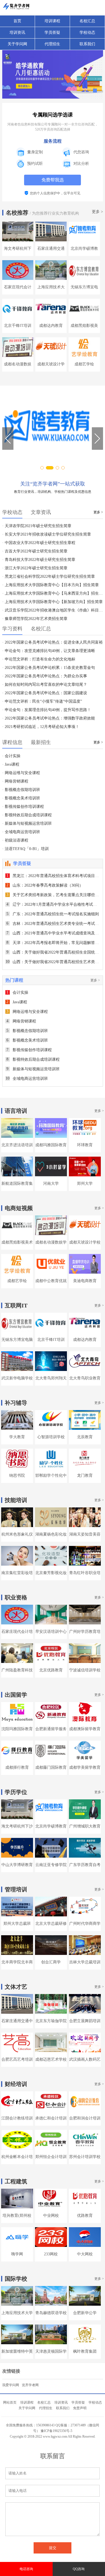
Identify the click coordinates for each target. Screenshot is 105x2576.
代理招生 (52, 44)
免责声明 (80, 2408)
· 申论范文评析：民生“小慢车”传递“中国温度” (42, 701)
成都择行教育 (17, 1767)
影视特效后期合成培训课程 (33, 1059)
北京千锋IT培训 (18, 326)
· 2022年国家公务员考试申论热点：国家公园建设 (45, 693)
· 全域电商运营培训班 (21, 832)
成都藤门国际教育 (51, 1767)
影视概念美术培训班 (27, 1040)
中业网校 (51, 2216)
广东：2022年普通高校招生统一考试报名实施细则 (53, 914)
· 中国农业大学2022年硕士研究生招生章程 (39, 543)
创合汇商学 (51, 1962)
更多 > (97, 212)
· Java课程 (11, 764)
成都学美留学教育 (85, 1767)
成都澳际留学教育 (85, 1729)
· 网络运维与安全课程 (21, 773)
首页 (17, 21)
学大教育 (17, 1437)
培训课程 (52, 21)
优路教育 (85, 2216)
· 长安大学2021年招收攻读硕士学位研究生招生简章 (47, 534)
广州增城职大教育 (85, 1826)
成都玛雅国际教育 (51, 1145)
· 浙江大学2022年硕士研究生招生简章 (35, 568)
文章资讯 (41, 512)
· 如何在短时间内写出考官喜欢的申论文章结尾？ (45, 685)
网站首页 (10, 2402)
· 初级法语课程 (15, 840)
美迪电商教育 (85, 1281)
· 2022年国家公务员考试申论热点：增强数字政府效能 (49, 718)
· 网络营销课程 (15, 781)
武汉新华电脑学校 (17, 1378)
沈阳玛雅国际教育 (17, 1729)
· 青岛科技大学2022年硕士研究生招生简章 (39, 560)
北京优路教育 (51, 1670)
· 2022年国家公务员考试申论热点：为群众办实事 (45, 676)
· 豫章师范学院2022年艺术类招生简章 (35, 619)
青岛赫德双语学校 (51, 2313)
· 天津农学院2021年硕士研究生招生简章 (37, 526)
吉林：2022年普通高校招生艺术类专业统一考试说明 (55, 924)
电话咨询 (26, 2569)
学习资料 (12, 629)
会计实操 (17, 993)
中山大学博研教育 (17, 1865)
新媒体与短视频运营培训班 (33, 1069)
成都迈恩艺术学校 (51, 2059)
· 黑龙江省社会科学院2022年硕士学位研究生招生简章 (49, 576)
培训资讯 (17, 32)
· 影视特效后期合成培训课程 (27, 815)
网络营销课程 (21, 1021)
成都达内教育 (51, 326)
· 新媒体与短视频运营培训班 (27, 823)
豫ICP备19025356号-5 (56, 2431)
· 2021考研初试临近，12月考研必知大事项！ (41, 727)
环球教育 (85, 1145)
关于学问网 (17, 44)
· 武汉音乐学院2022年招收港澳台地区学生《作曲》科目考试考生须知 (53, 610)
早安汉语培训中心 (51, 1632)
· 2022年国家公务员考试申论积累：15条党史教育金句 (49, 668)
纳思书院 (17, 1475)
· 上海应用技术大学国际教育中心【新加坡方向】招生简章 (53, 602)
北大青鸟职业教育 (85, 1378)
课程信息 (12, 742)
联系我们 (87, 44)
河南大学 (51, 1184)
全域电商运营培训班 (27, 1079)
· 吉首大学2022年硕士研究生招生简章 (35, 551)
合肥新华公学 (85, 2313)
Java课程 (17, 1002)
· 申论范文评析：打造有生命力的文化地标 (39, 659)
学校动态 (87, 32)
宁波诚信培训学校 (85, 1670)
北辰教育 (85, 1437)
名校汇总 (87, 21)
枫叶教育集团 (85, 2351)
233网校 (51, 2254)
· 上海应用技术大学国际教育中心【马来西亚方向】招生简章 (53, 593)
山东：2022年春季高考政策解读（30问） (45, 885)
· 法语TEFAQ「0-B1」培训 (25, 849)
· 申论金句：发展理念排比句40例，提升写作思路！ (47, 710)
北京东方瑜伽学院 (51, 2021)
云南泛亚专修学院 (51, 1865)
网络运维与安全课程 (27, 1012)
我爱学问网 (11, 2385)
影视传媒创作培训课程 (29, 1050)
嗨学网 (17, 2254)
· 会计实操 (11, 756)
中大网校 (85, 2254)
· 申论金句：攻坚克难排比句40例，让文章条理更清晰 (49, 651)
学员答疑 (52, 32)
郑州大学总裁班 (17, 1924)
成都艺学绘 (84, 364)
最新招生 (41, 742)
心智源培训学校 (51, 1437)
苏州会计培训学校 (85, 2157)
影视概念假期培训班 (27, 1031)
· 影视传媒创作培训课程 (23, 807)
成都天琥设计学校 (85, 1242)
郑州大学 (85, 1184)
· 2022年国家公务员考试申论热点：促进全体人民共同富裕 (53, 642)
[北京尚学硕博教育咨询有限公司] (53, 433)
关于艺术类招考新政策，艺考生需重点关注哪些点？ (55, 895)
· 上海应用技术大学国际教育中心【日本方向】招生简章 (51, 585)
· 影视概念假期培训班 (21, 790)
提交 (53, 2548)
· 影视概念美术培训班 (21, 798)
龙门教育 (85, 1475)
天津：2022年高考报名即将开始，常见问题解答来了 (55, 943)
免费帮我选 (53, 180)
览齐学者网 (30, 2385)
